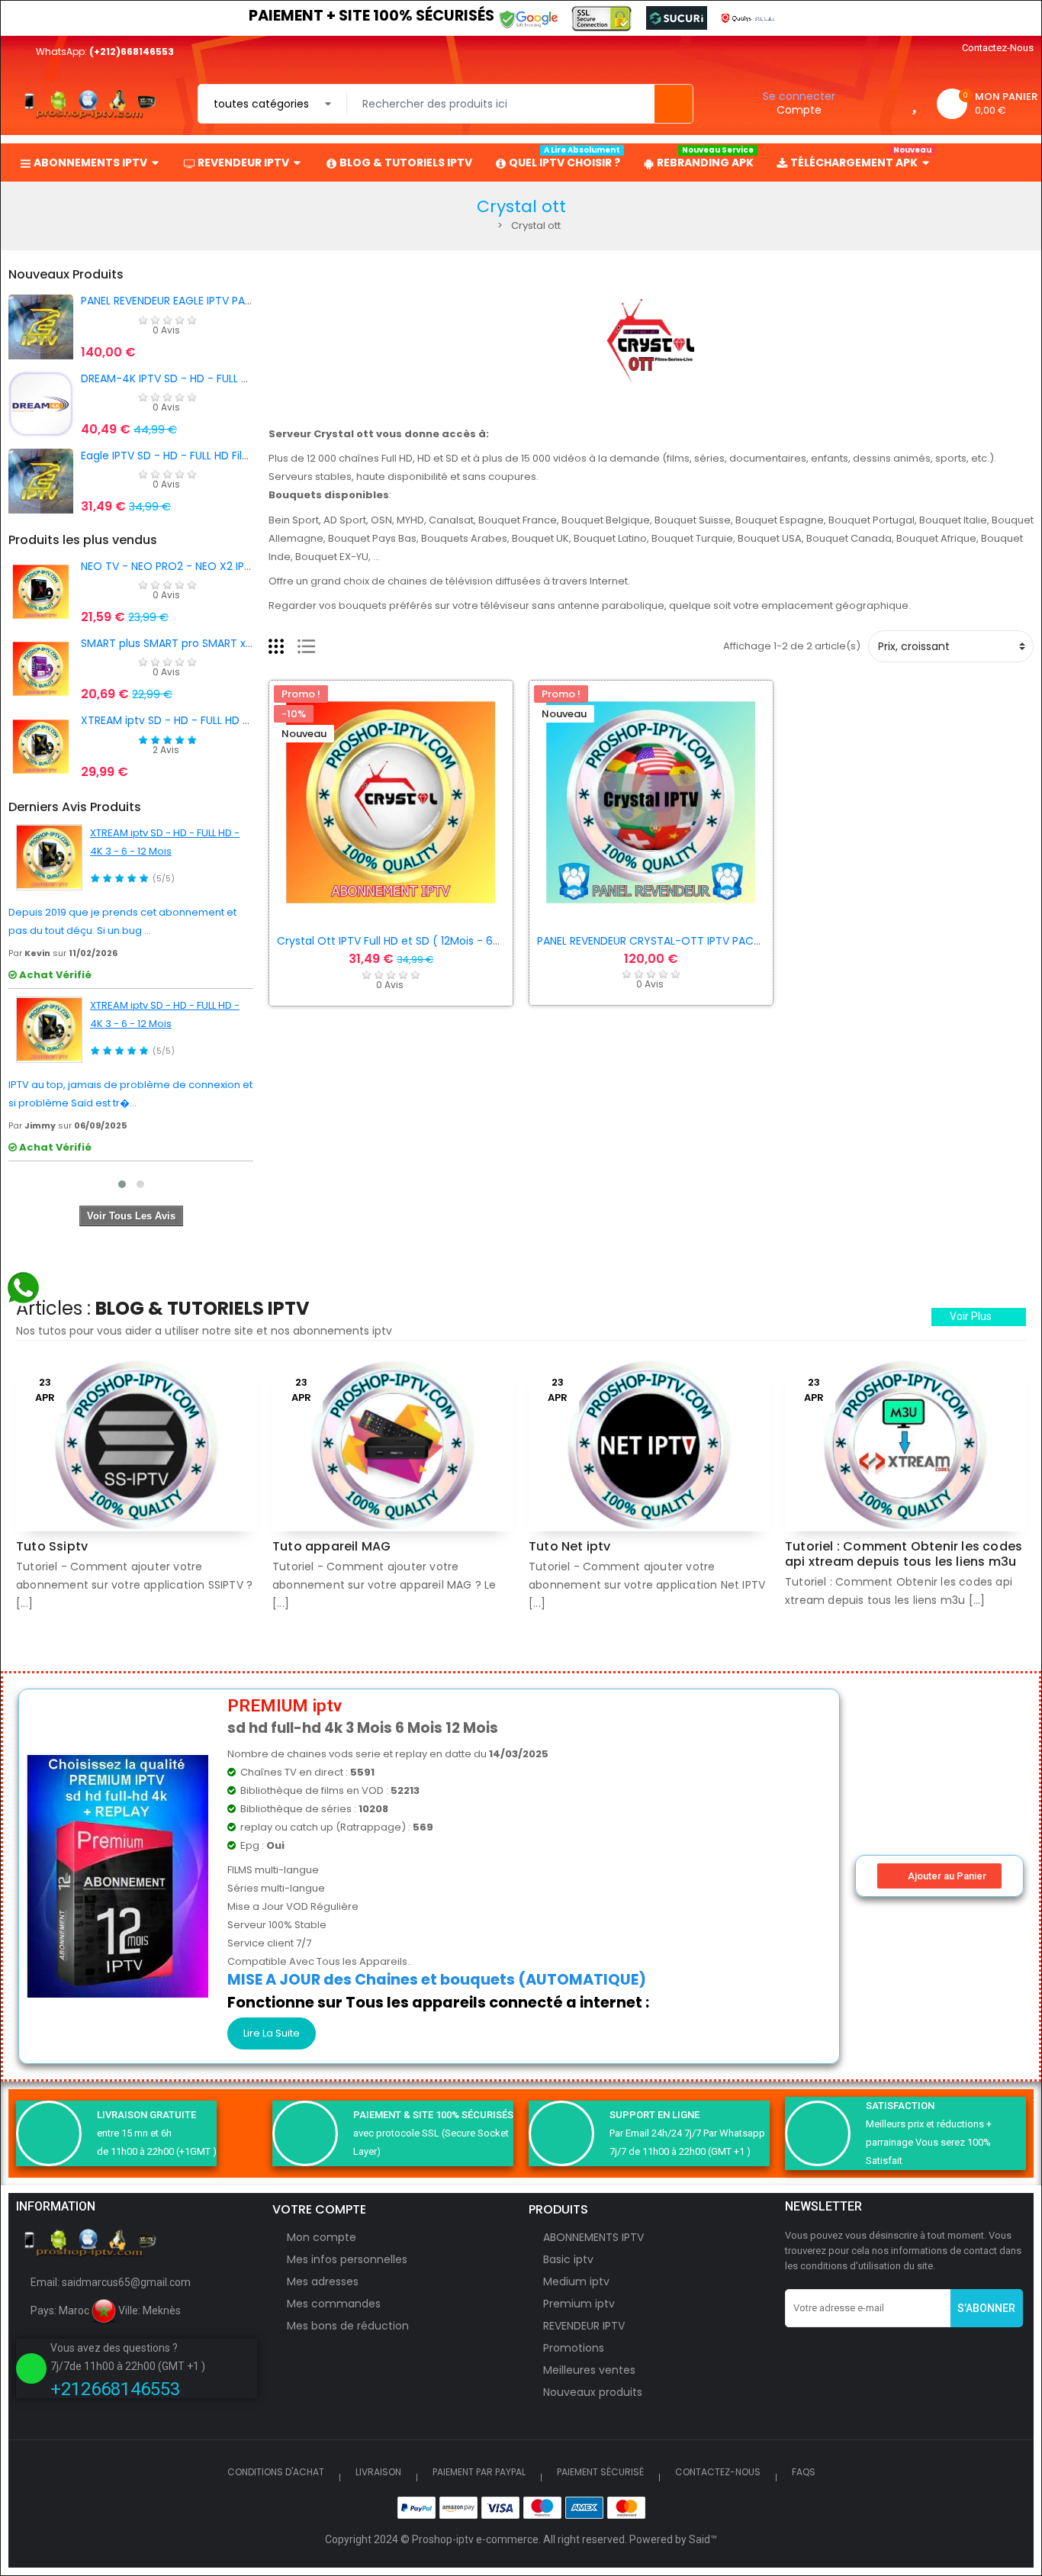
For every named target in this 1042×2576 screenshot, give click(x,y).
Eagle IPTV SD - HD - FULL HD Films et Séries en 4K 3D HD (228, 456)
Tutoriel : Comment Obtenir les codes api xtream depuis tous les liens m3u (904, 1554)
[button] (979, 1317)
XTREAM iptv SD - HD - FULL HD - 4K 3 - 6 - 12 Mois (211, 720)
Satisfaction (900, 2106)
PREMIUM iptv (285, 1706)
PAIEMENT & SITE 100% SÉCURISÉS (433, 2115)
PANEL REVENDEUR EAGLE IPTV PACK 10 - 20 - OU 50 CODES (231, 301)
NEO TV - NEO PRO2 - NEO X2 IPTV (169, 566)
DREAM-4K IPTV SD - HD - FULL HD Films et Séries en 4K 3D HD (241, 378)
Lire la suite (272, 2033)
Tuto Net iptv (570, 1546)
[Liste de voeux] (914, 103)
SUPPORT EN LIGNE (654, 2115)
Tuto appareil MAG (331, 1546)
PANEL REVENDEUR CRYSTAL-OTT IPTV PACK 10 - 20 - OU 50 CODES (709, 941)
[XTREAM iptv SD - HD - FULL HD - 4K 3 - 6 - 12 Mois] (49, 857)
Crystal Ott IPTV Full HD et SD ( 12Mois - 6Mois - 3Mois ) (422, 941)
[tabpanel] (137, 1494)
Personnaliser (359, 915)
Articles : (163, 1308)
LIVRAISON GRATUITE (146, 2115)
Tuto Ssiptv (52, 1546)
